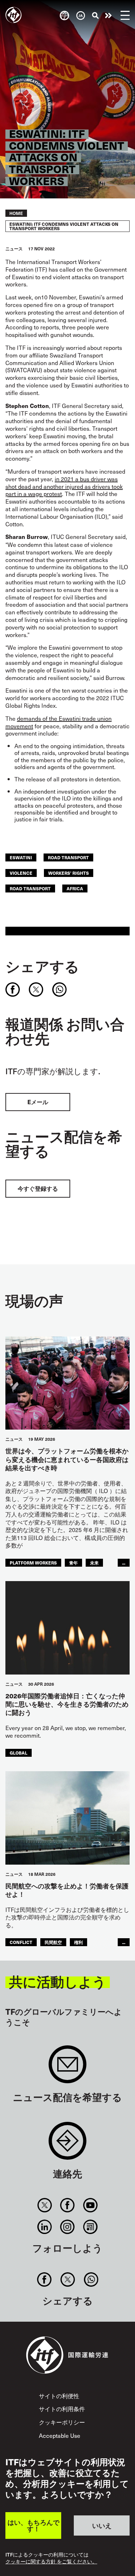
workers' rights (69, 873)
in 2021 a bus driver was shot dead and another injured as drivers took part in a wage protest (64, 486)
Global (19, 1753)
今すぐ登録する (38, 1188)
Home (16, 213)
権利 (78, 1942)
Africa (75, 888)
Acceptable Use (60, 2435)
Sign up (67, 2068)
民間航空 (53, 1942)
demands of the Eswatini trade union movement (58, 722)
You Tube (90, 2205)
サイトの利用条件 (62, 2409)
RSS (90, 2227)
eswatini (21, 857)
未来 (94, 1563)
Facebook (67, 2205)
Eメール (38, 1102)
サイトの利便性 (59, 2396)
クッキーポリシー (62, 2422)
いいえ (102, 2525)
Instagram (67, 2227)
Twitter (45, 2205)
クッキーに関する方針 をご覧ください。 (51, 2562)
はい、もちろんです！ (33, 2525)
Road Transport (30, 888)
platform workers (33, 1563)
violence (21, 873)
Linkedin (45, 2227)
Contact (67, 2144)
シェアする (42, 966)
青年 (73, 1563)
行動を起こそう (108, 16)
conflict (21, 1942)
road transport (68, 857)
